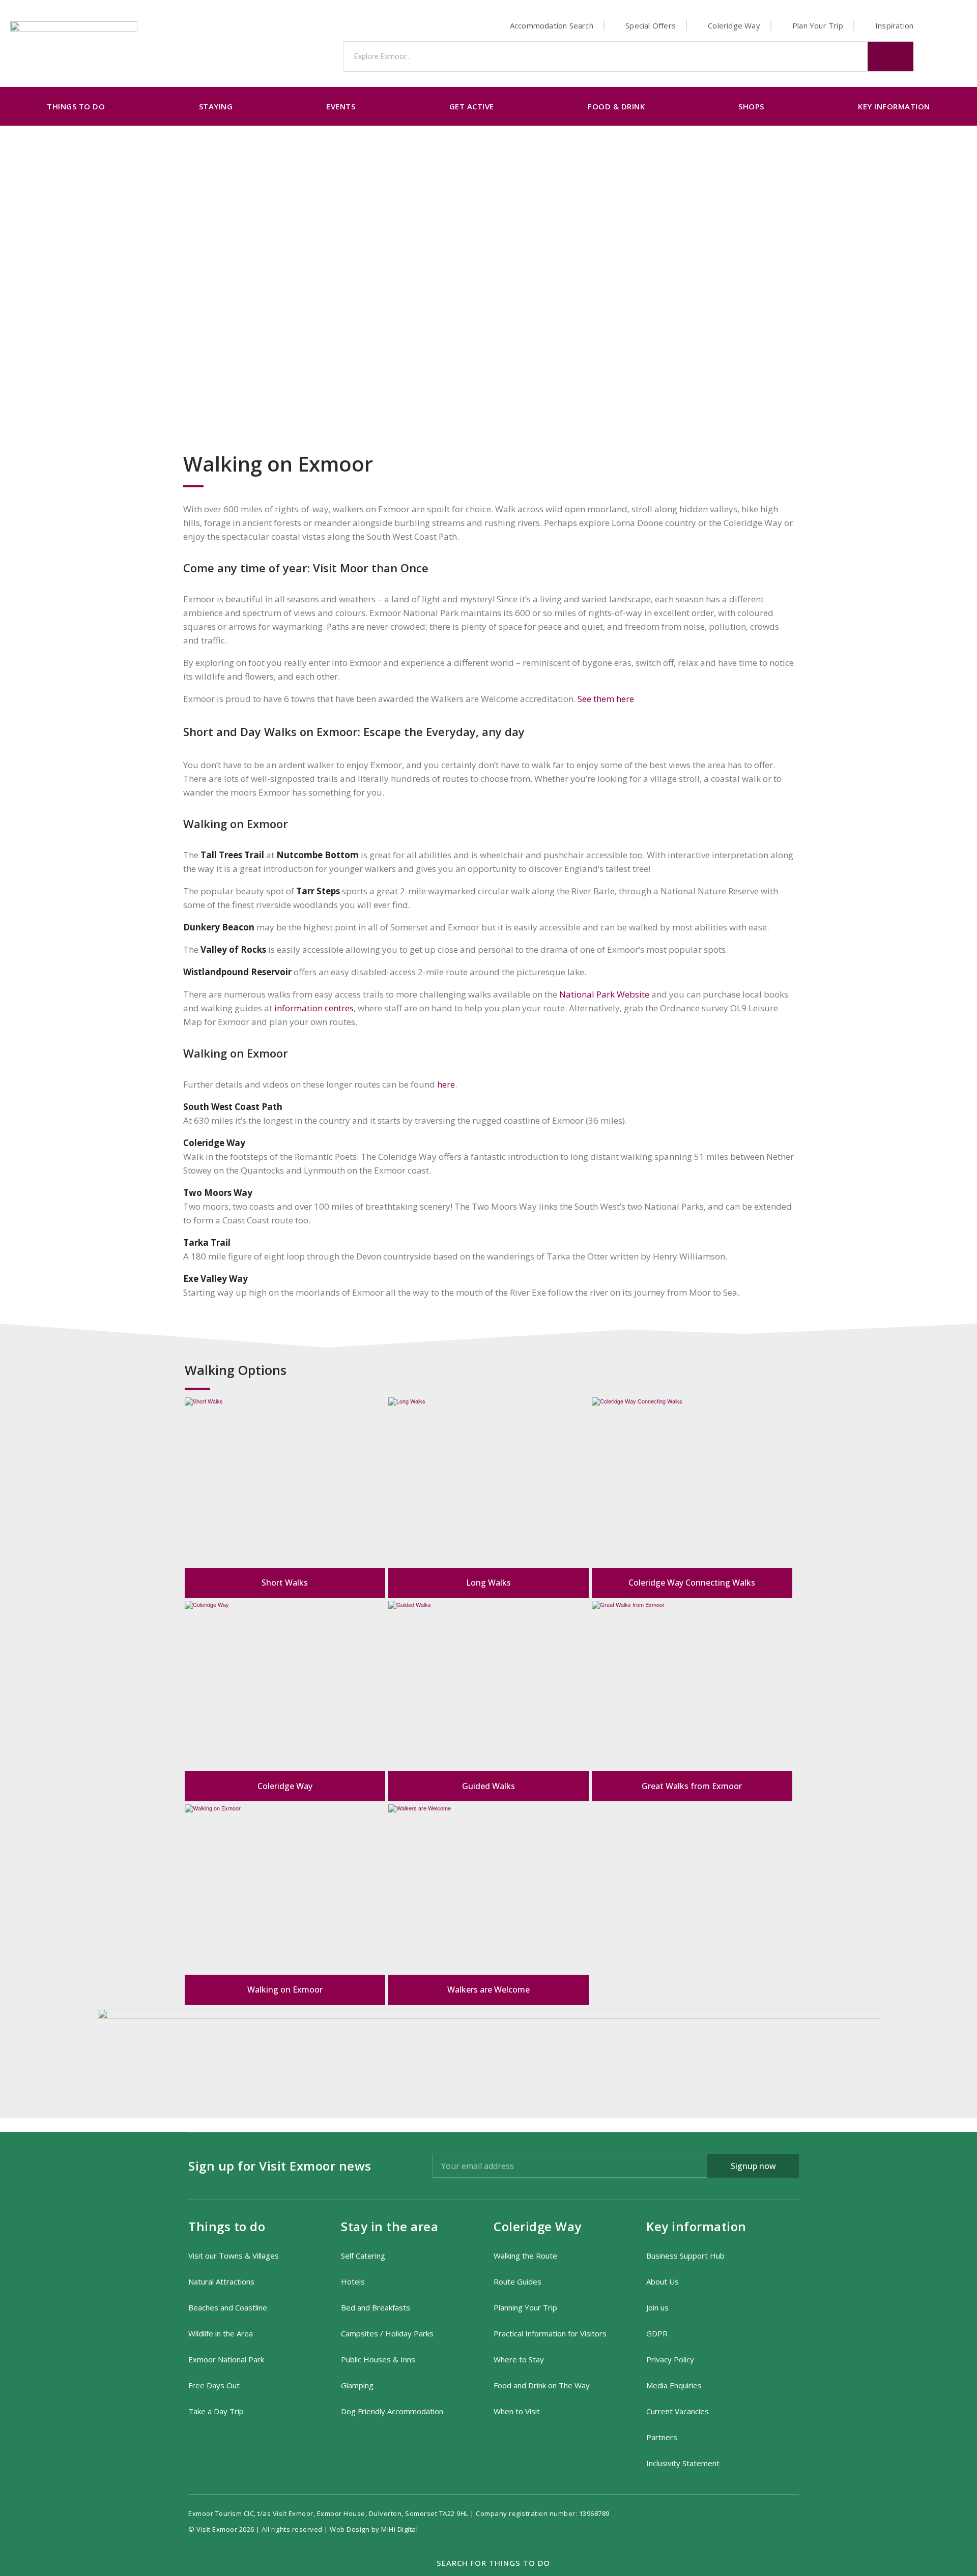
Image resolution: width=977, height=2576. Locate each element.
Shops (751, 106)
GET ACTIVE (472, 106)
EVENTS (341, 106)
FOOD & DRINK (616, 106)
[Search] (890, 56)
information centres (314, 1008)
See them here (606, 699)
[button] (489, 2563)
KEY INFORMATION (894, 106)
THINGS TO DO (76, 106)
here (446, 1084)
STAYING (216, 106)
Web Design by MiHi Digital (375, 2529)
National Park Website (604, 994)
